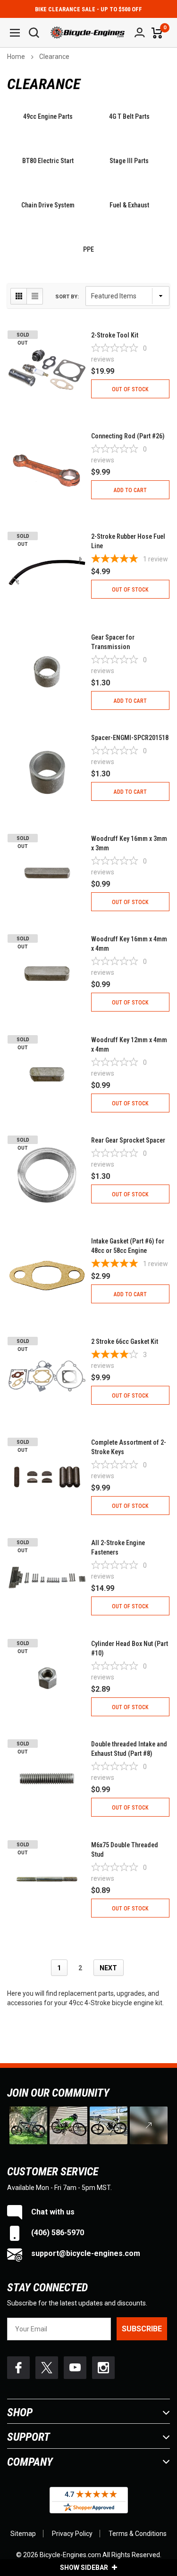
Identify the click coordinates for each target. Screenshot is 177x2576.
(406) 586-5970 (57, 2233)
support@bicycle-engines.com (85, 2253)
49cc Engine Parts (48, 116)
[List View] (35, 296)
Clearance (54, 57)
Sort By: (67, 297)
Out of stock (130, 389)
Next (108, 1968)
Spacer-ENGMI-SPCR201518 (130, 738)
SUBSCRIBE (142, 2329)
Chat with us (52, 2212)
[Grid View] (19, 296)
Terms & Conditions (138, 2534)
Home (16, 57)
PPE (88, 249)
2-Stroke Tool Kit (115, 335)
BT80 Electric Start (48, 161)
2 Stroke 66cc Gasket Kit (125, 1341)
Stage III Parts (129, 161)
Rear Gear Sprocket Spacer (128, 1140)
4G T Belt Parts (129, 116)
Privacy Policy (72, 2534)
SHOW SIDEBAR (85, 2568)
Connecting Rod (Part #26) (128, 436)
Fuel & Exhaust (129, 205)
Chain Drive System (48, 205)
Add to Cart (130, 490)
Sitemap (23, 2534)
